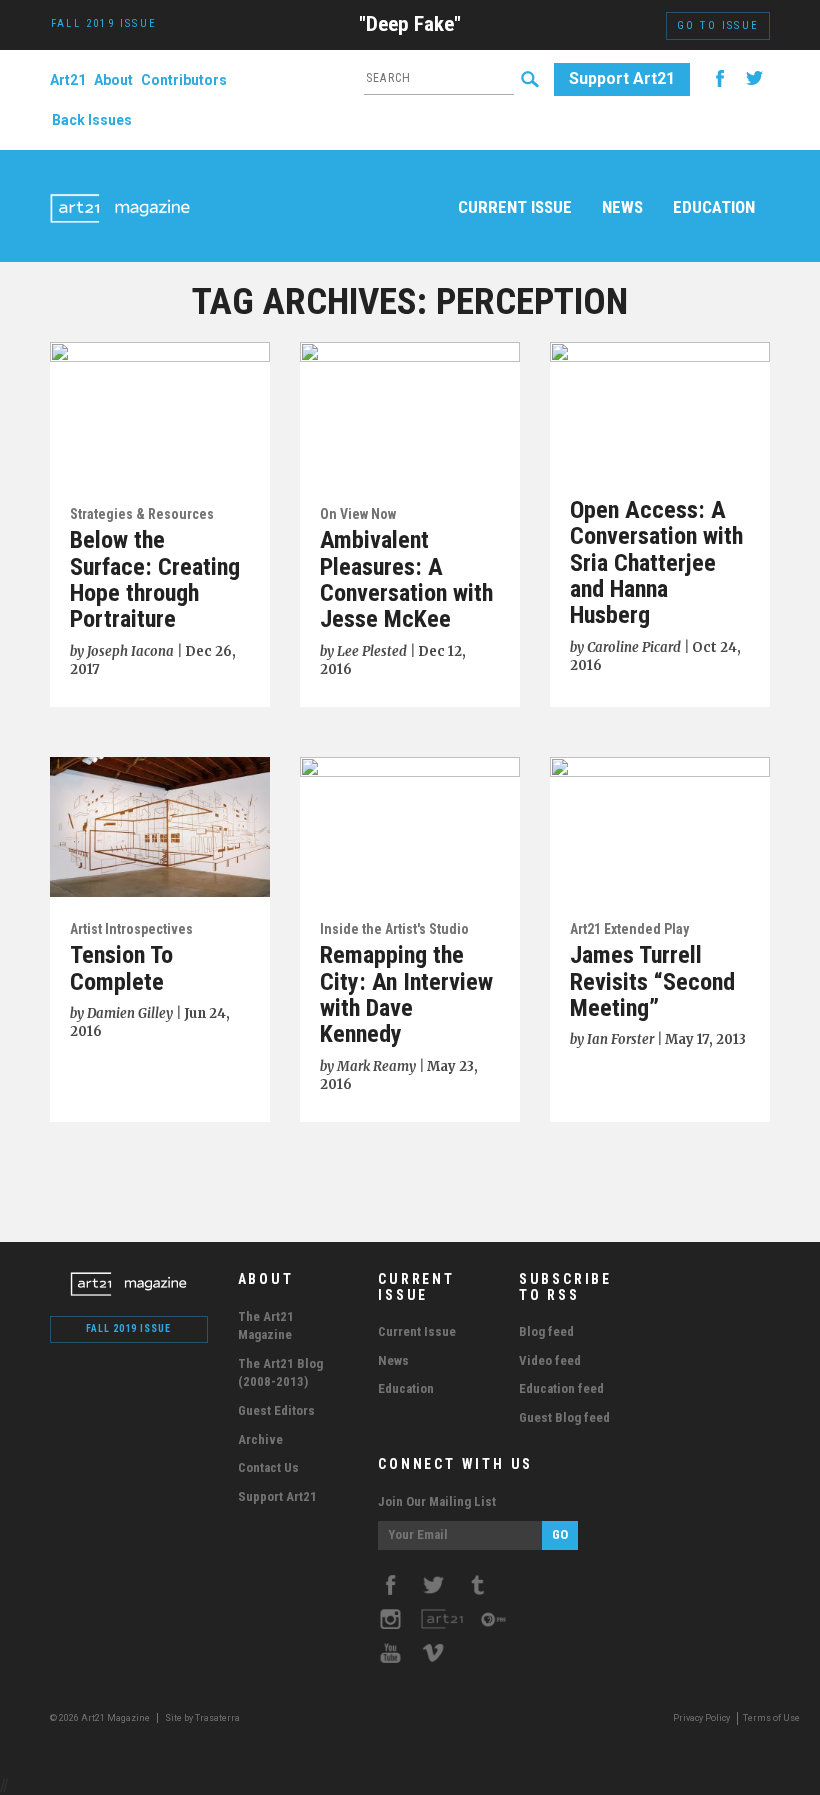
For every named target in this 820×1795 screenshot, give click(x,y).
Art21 (68, 80)
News (622, 207)
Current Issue (515, 207)
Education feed (561, 1388)
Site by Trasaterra (202, 1718)
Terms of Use (771, 1718)
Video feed (550, 1360)
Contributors (184, 80)
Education (714, 207)
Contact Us (268, 1467)
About (113, 80)
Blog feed (546, 1331)
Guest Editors (276, 1410)
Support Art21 (622, 78)
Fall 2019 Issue (128, 1328)
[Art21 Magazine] (120, 185)
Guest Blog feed (564, 1417)
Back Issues (92, 120)
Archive (260, 1439)
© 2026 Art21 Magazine (101, 1718)
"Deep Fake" (410, 24)
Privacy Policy (701, 1718)
